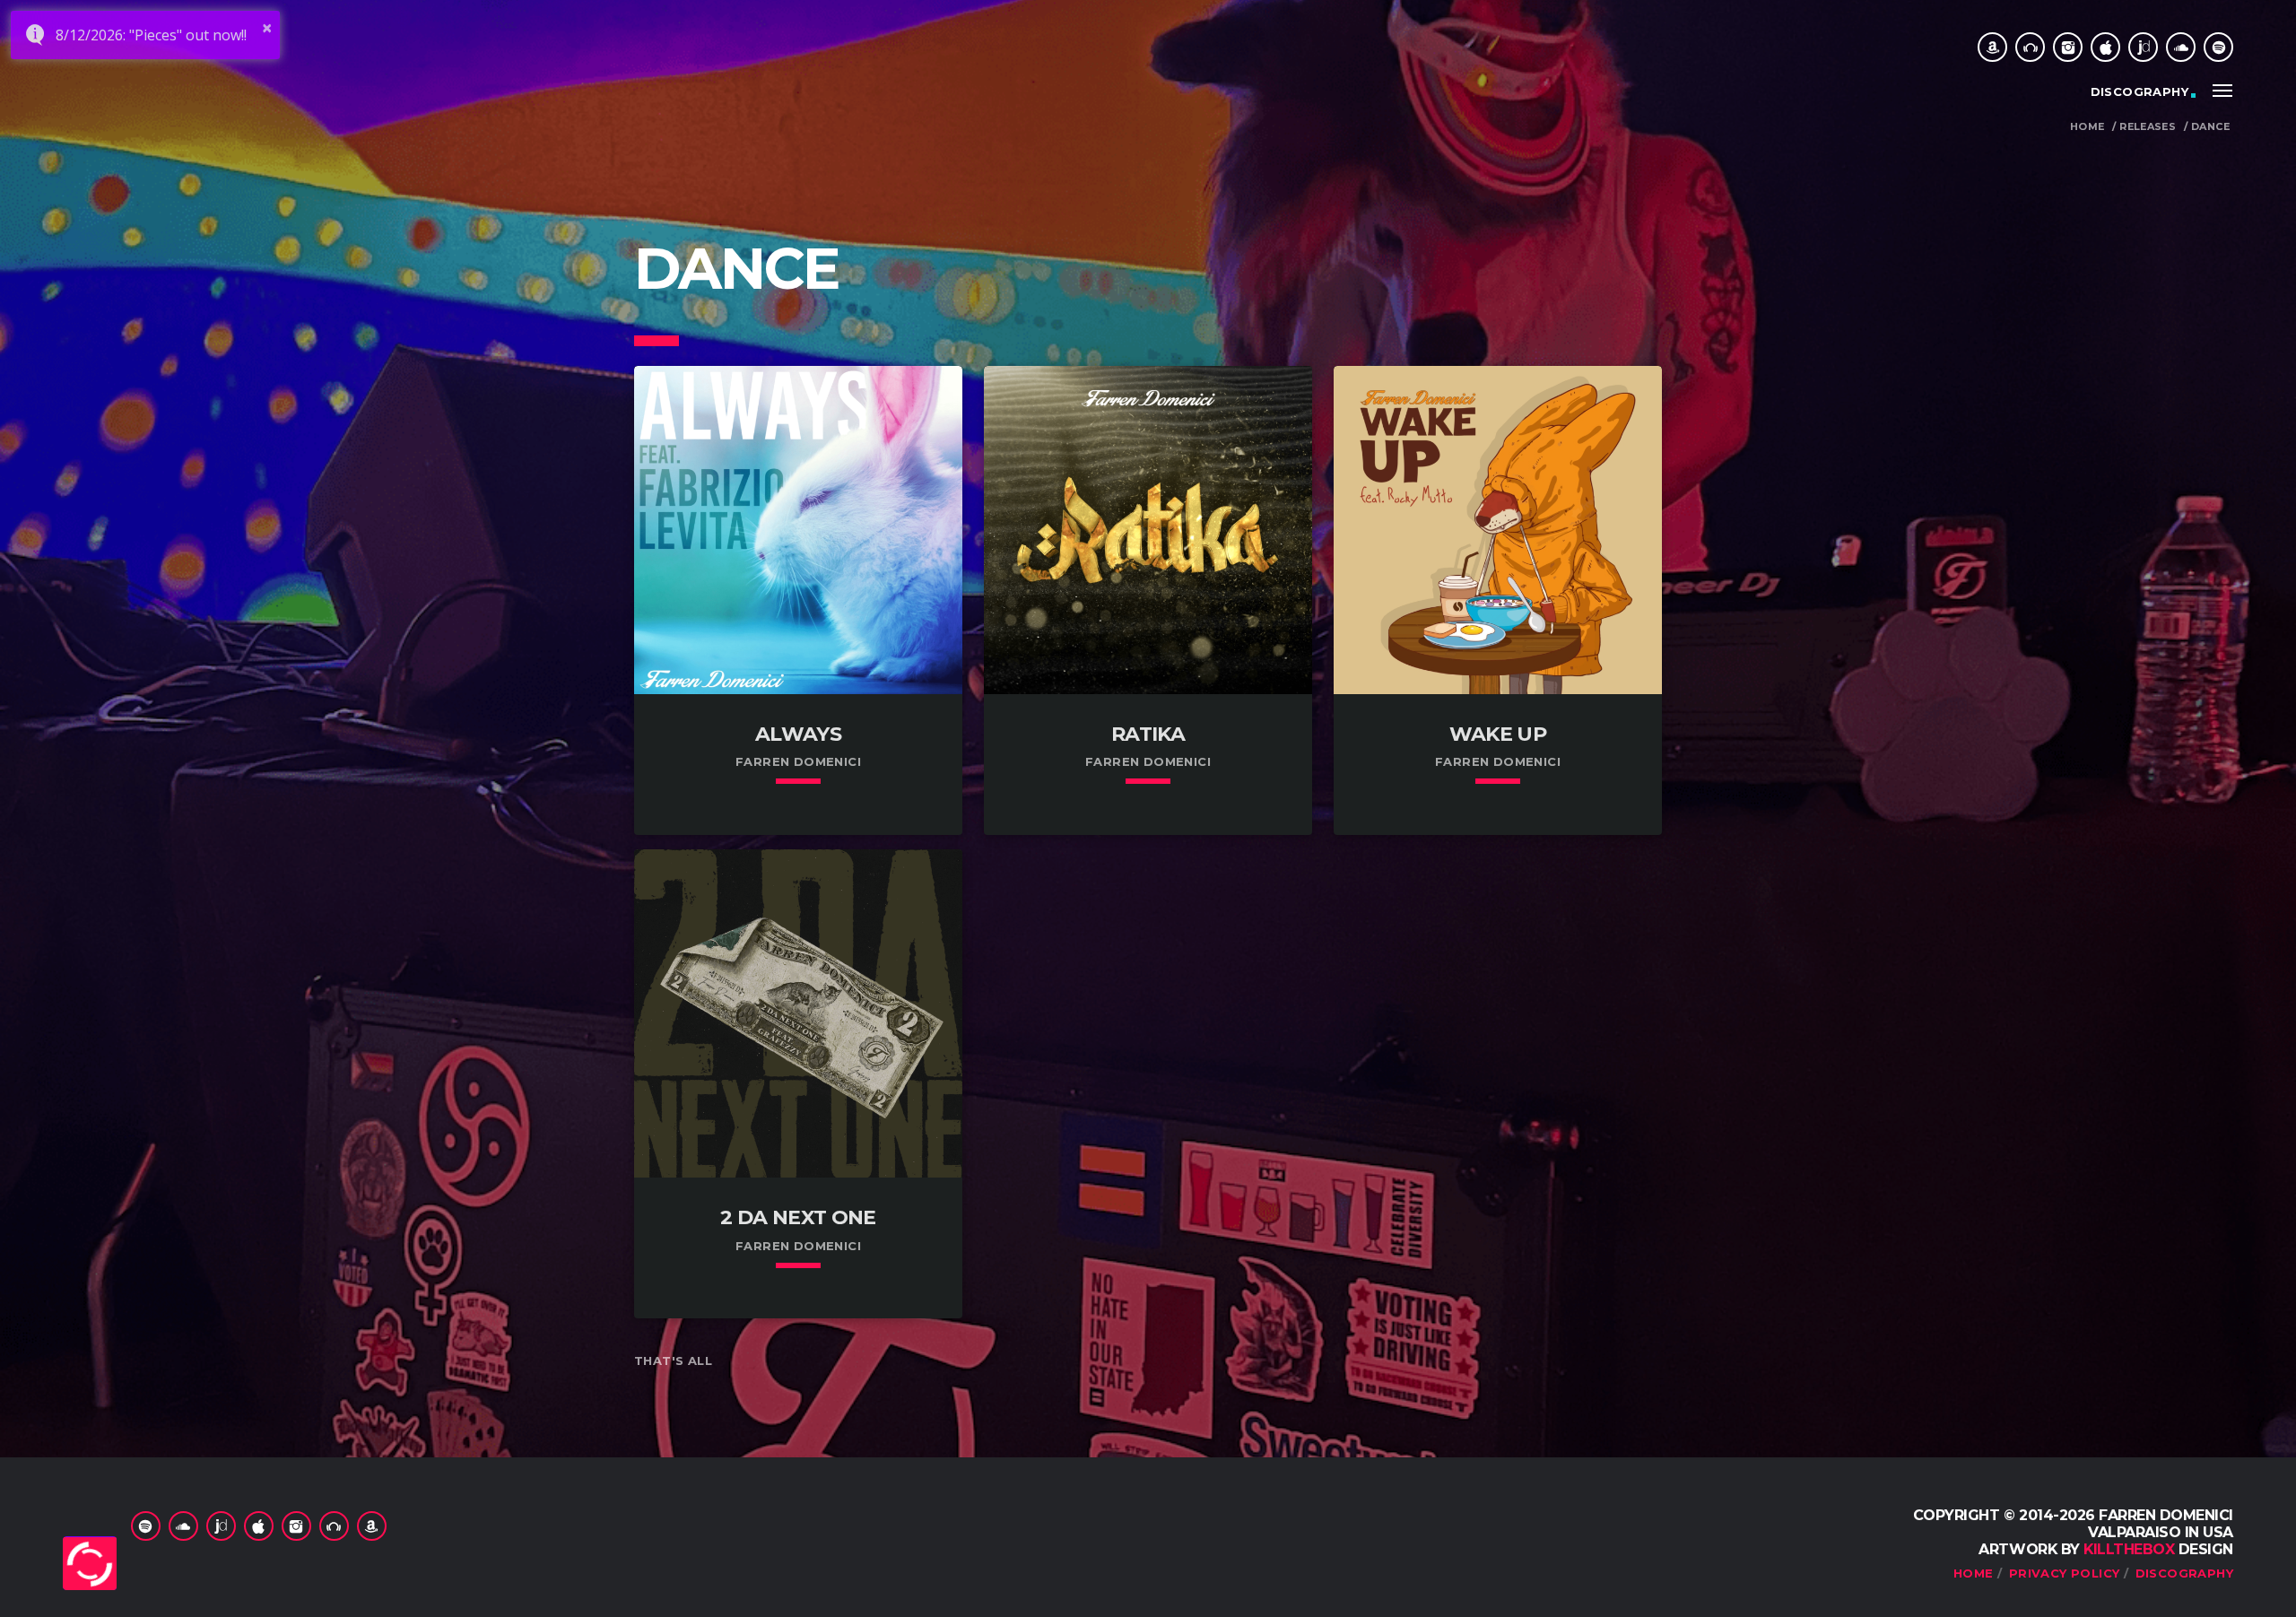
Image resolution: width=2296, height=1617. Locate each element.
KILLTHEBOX (2129, 1549)
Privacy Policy (2064, 1573)
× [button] (267, 28)
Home (2087, 127)
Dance (2210, 127)
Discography (2139, 91)
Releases (2148, 127)
